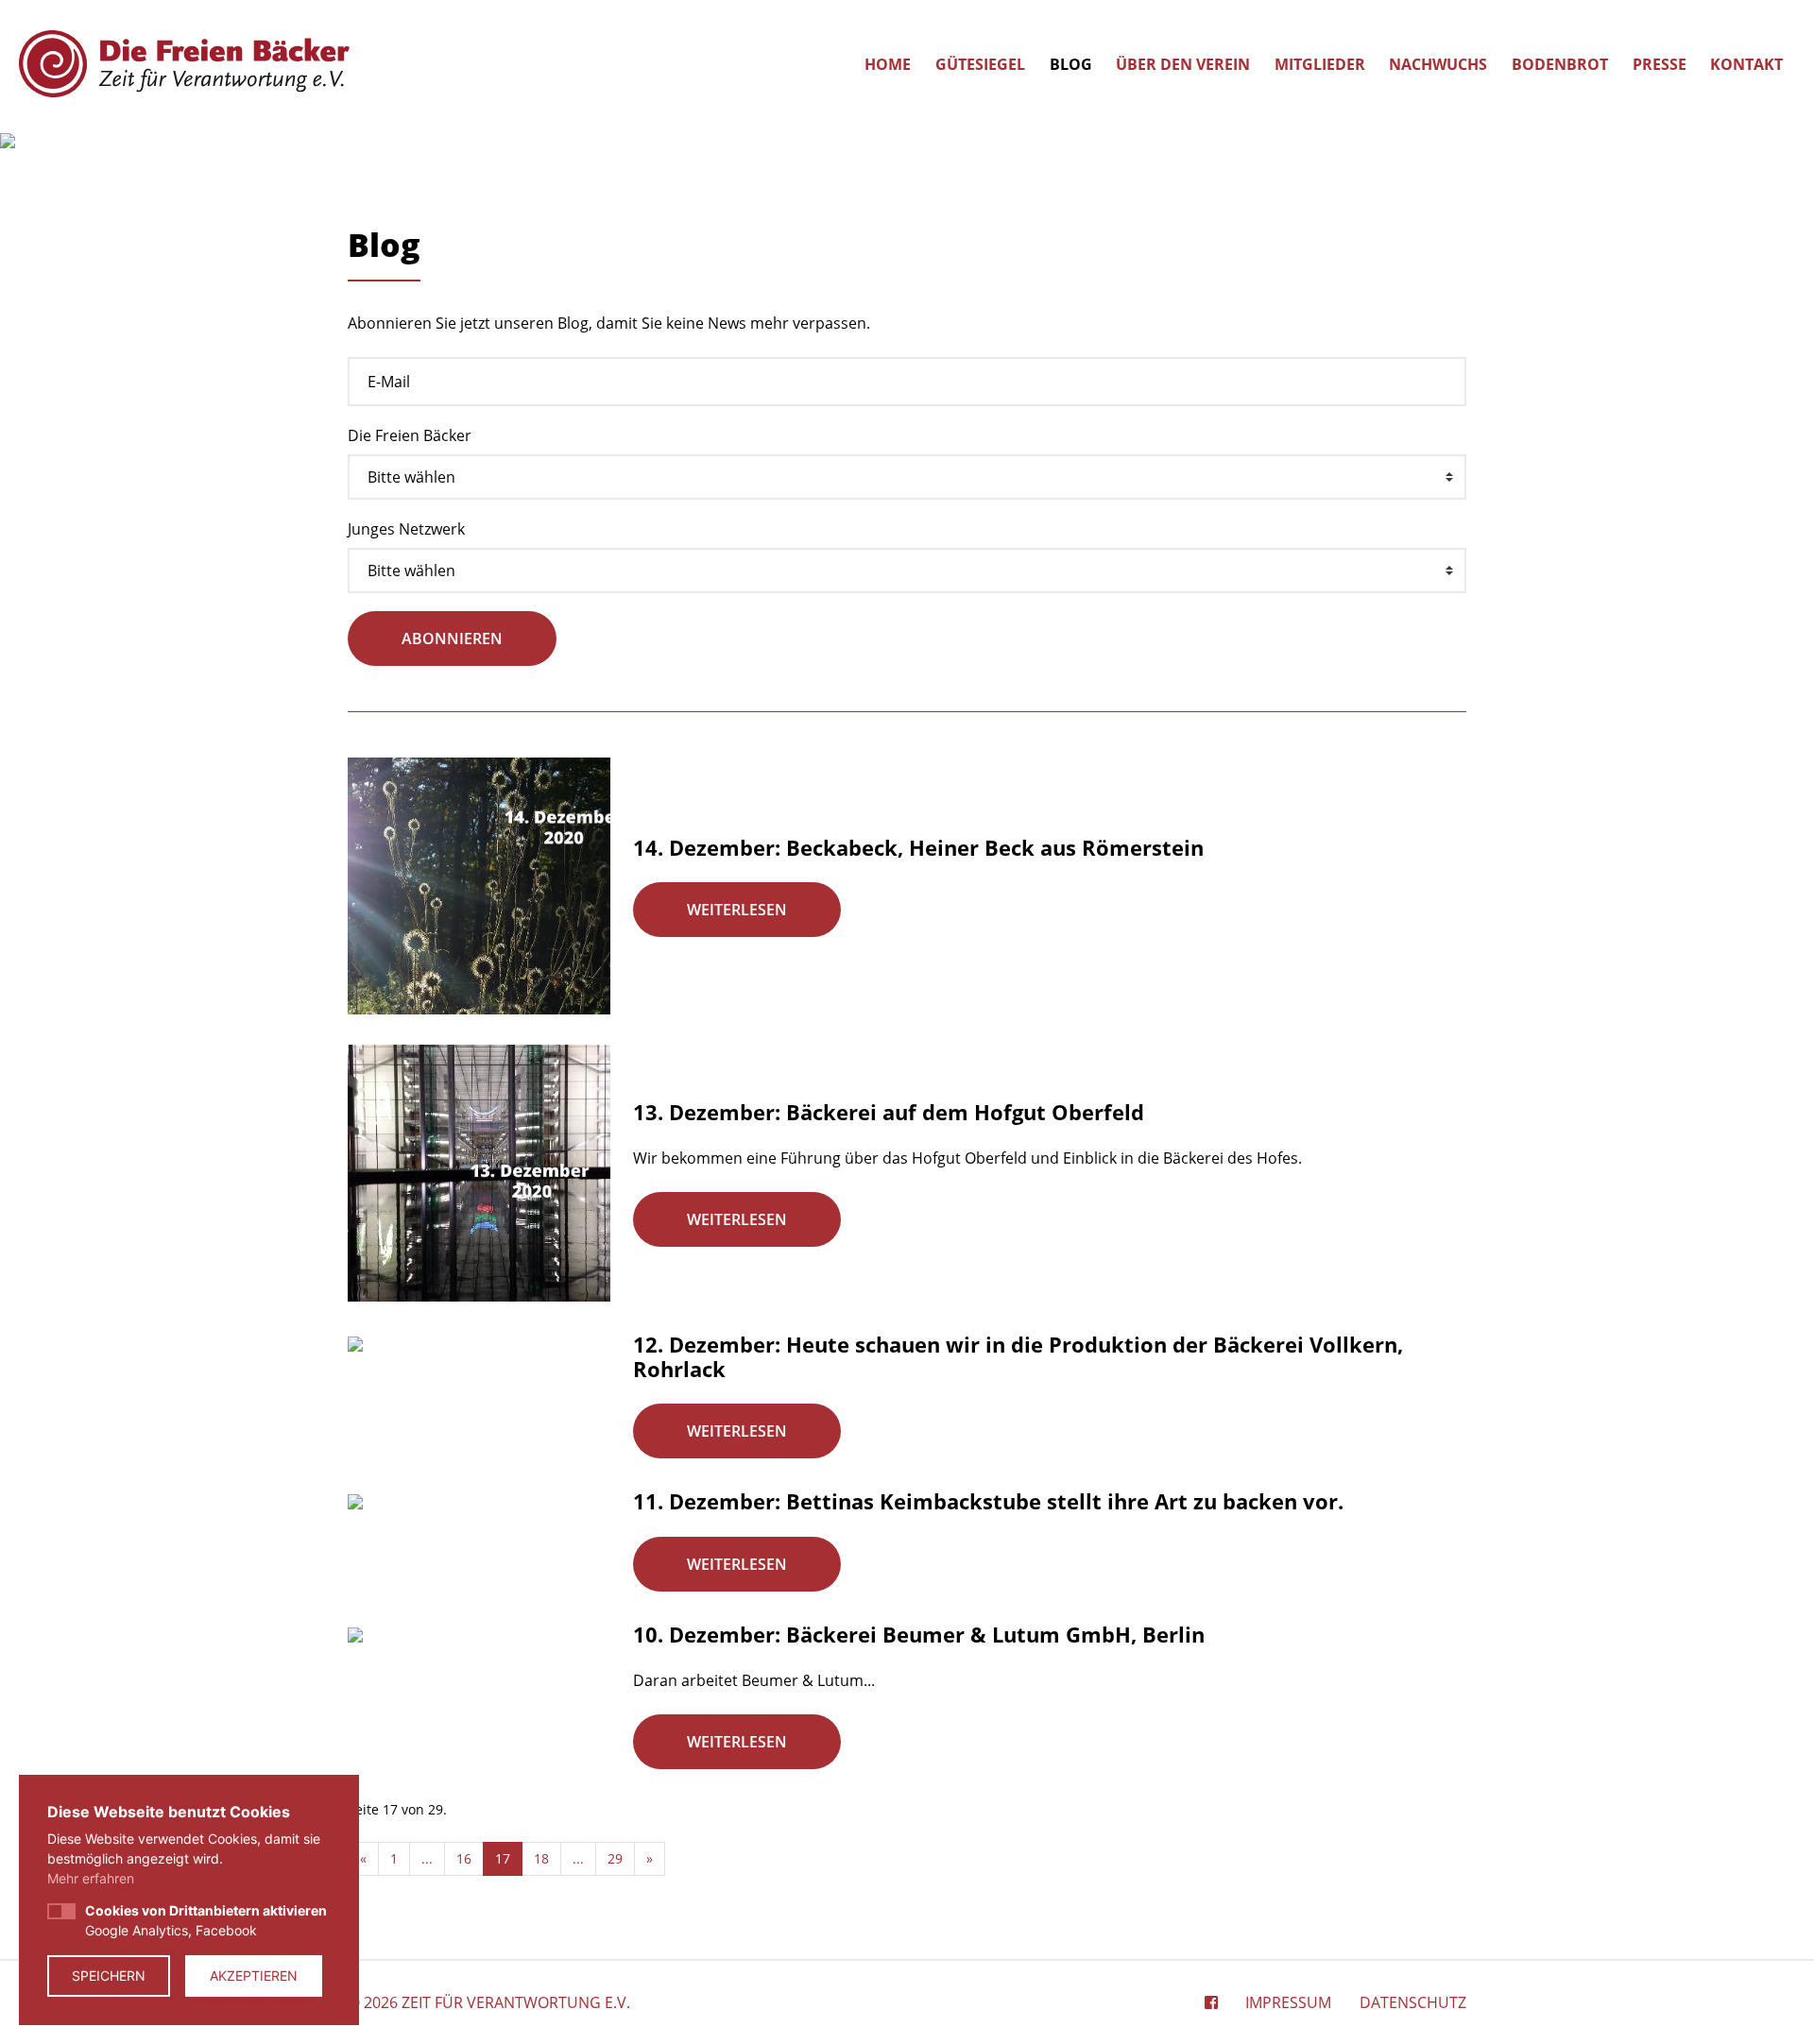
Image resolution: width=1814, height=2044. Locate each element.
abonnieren (452, 639)
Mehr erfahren (91, 1878)
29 (615, 1858)
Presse (1660, 64)
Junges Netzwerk (406, 529)
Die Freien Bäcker (410, 435)
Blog (1071, 64)
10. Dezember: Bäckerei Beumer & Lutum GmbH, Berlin (919, 1634)
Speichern (109, 1976)
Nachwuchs (1438, 64)
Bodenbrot (1560, 64)
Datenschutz (1413, 2002)
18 (541, 1858)
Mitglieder (1320, 64)
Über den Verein (1183, 64)
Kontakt (1746, 64)
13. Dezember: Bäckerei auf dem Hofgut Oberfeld (889, 1112)
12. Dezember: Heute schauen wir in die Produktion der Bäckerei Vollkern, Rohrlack (1018, 1356)
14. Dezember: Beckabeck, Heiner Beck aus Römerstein (918, 847)
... (427, 1858)
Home (888, 64)
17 (503, 1858)
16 (464, 1858)
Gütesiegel (980, 64)
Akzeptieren (254, 1976)
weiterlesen (737, 910)
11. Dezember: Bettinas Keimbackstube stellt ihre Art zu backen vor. (988, 1501)
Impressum (1288, 2002)
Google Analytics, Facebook (206, 1920)
